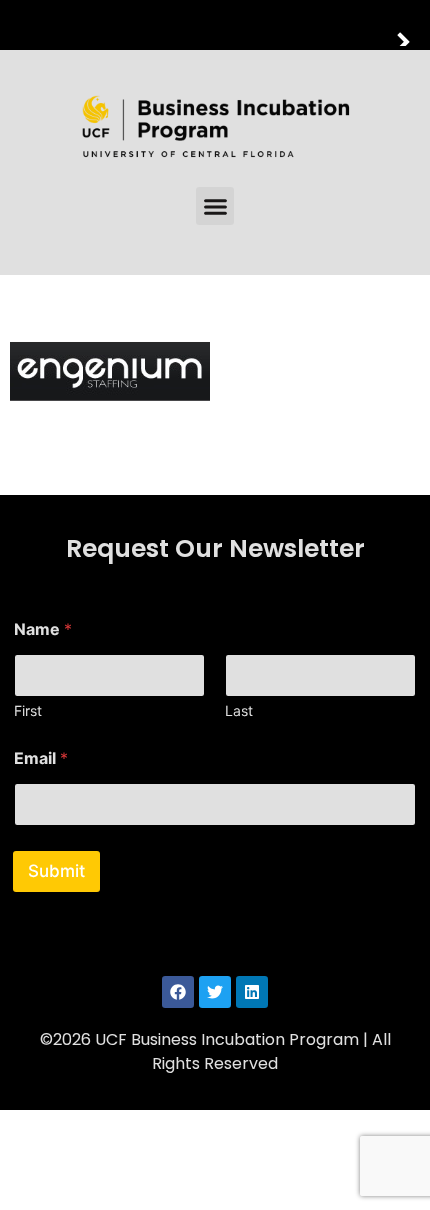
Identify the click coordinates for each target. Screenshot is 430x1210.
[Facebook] (178, 992)
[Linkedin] (252, 992)
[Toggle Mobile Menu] (410, 23)
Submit (56, 871)
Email (41, 758)
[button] (215, 206)
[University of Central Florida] (152, 24)
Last (239, 710)
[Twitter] (215, 992)
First (28, 710)
